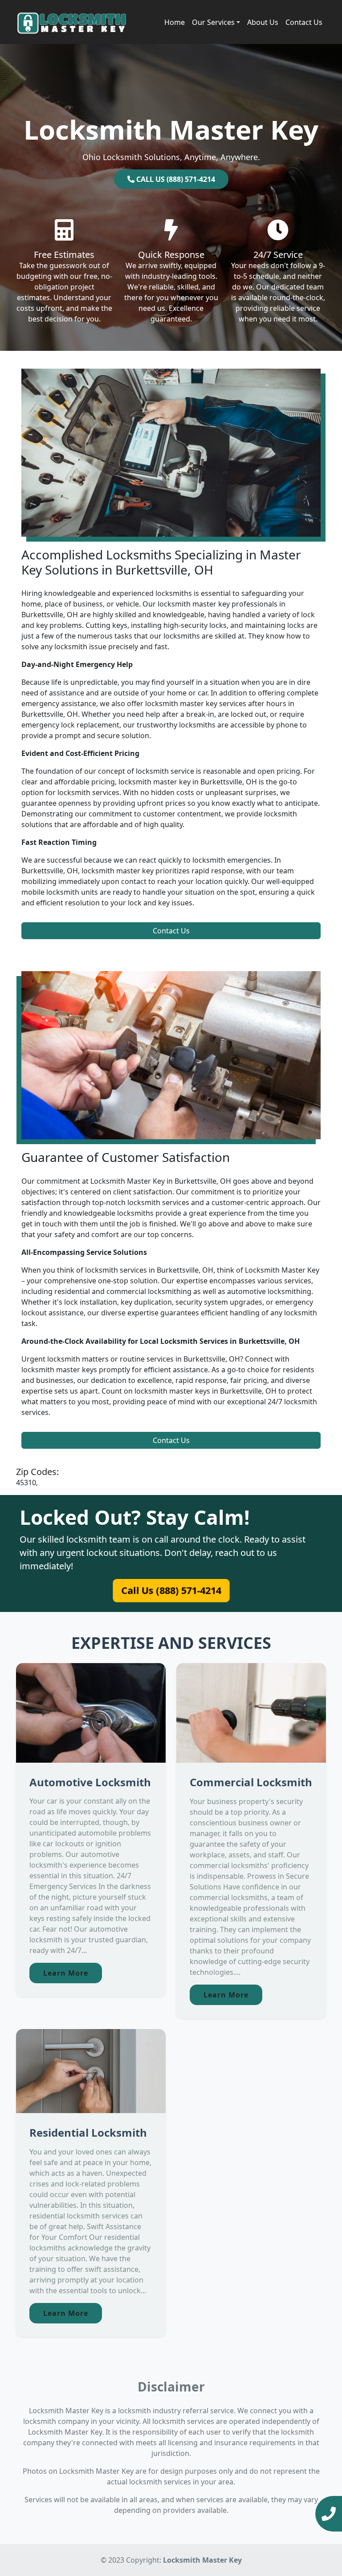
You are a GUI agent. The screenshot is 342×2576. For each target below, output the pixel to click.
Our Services (213, 22)
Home (175, 22)
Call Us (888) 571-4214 (171, 1590)
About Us (263, 22)
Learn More (66, 1973)
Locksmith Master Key (202, 2560)
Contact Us (304, 22)
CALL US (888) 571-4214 (175, 179)
